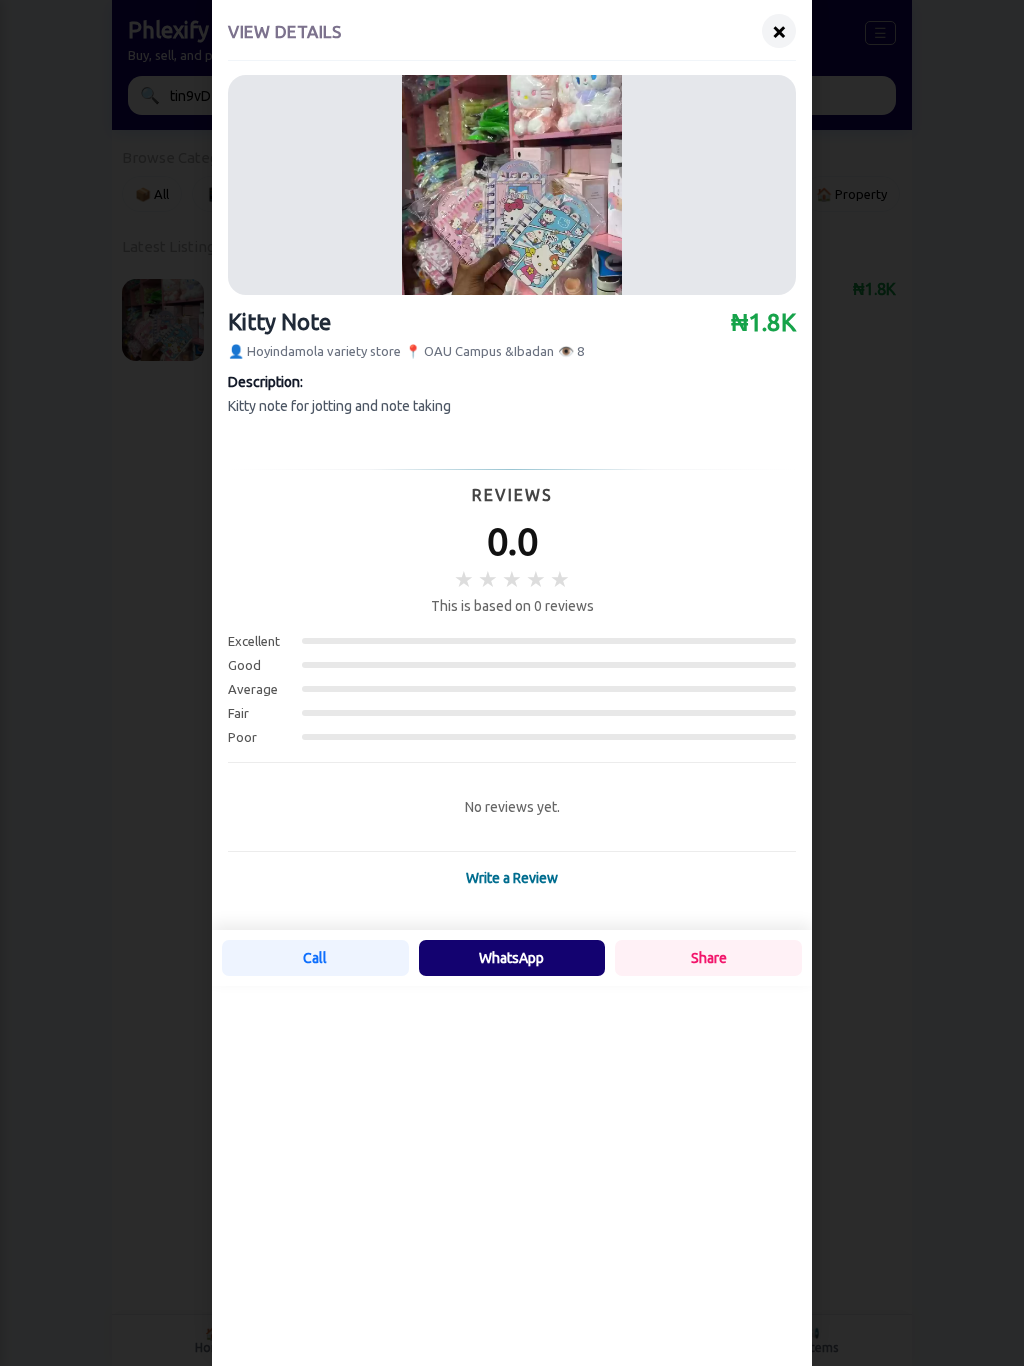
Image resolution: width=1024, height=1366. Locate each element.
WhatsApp (511, 958)
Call (315, 958)
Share (709, 958)
